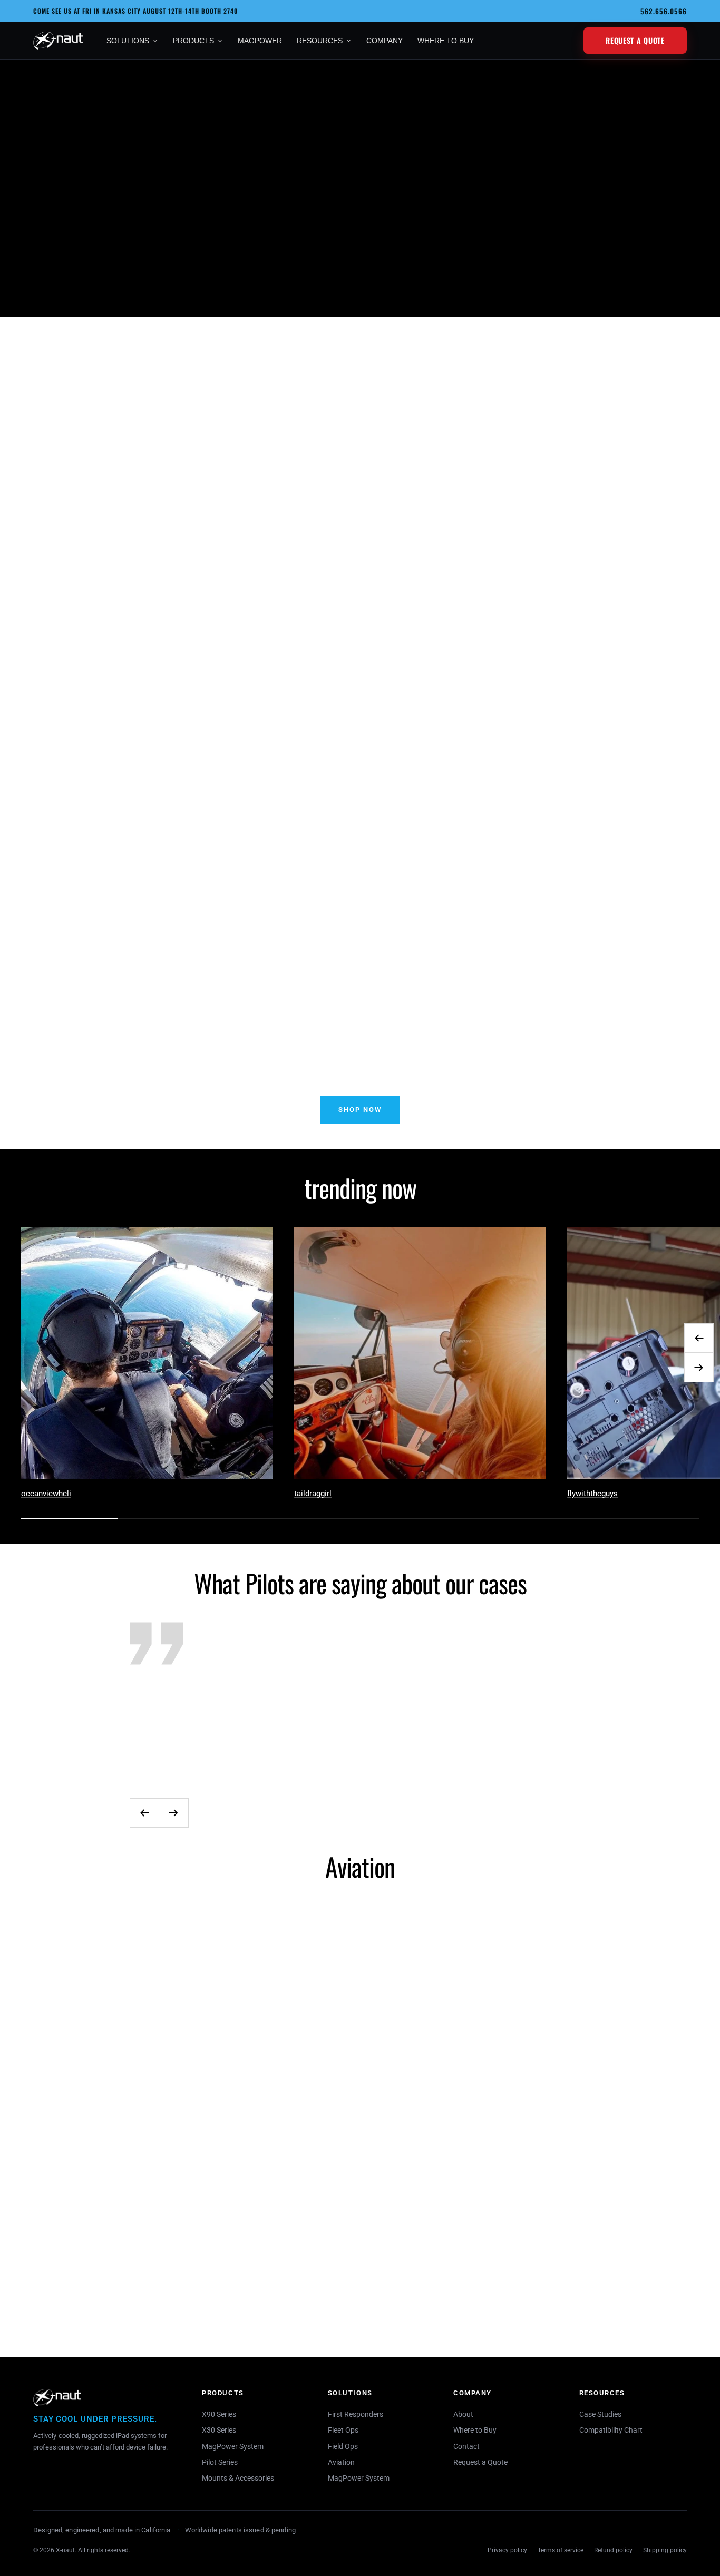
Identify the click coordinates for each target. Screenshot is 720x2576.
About (463, 2414)
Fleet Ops (343, 2430)
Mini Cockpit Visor (101, 2281)
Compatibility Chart (611, 2430)
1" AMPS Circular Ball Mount (446, 2280)
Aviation (341, 2462)
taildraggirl (313, 1494)
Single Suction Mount (274, 2280)
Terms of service (561, 2550)
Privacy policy (507, 2550)
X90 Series (219, 2414)
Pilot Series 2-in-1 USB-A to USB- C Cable (446, 520)
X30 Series (219, 2430)
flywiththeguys (592, 1494)
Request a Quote (635, 40)
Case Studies (600, 2414)
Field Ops (343, 2446)
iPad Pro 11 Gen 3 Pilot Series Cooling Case (274, 520)
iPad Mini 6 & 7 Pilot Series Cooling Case (101, 520)
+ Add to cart (101, 564)
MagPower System (233, 2446)
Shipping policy (665, 2550)
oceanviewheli (46, 1494)
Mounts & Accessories (238, 2478)
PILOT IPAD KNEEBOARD (619, 491)
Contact (466, 2446)
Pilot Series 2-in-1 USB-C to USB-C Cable (619, 2310)
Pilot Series (220, 2462)
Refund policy (613, 2550)
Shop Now (96, 277)
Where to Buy (475, 2430)
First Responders (356, 2414)
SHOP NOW (360, 1110)
